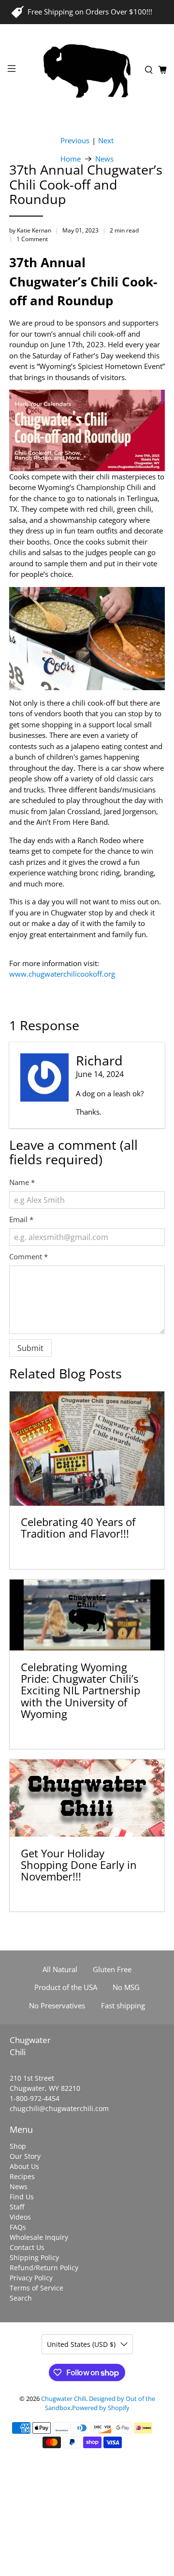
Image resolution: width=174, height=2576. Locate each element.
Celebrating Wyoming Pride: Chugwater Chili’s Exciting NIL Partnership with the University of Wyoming (80, 1690)
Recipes (22, 2176)
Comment (29, 1256)
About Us (24, 2166)
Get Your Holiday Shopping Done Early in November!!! (79, 1865)
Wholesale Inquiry (39, 2237)
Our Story (25, 2156)
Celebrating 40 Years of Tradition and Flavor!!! (78, 1528)
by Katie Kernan (30, 230)
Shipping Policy (34, 2257)
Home (71, 159)
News (104, 159)
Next (106, 141)
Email (21, 1219)
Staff (17, 2207)
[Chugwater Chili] (87, 70)
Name (22, 1182)
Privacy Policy (31, 2278)
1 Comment (32, 239)
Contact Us (27, 2247)
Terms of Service (36, 2288)
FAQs (18, 2227)
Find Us (22, 2197)
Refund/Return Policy (44, 2268)
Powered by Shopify (101, 2408)
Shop (18, 2146)
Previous (75, 141)
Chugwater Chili (64, 2399)
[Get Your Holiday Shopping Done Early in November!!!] (87, 1798)
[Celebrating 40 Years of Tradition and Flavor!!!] (87, 1449)
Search (21, 2298)
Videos (20, 2217)
